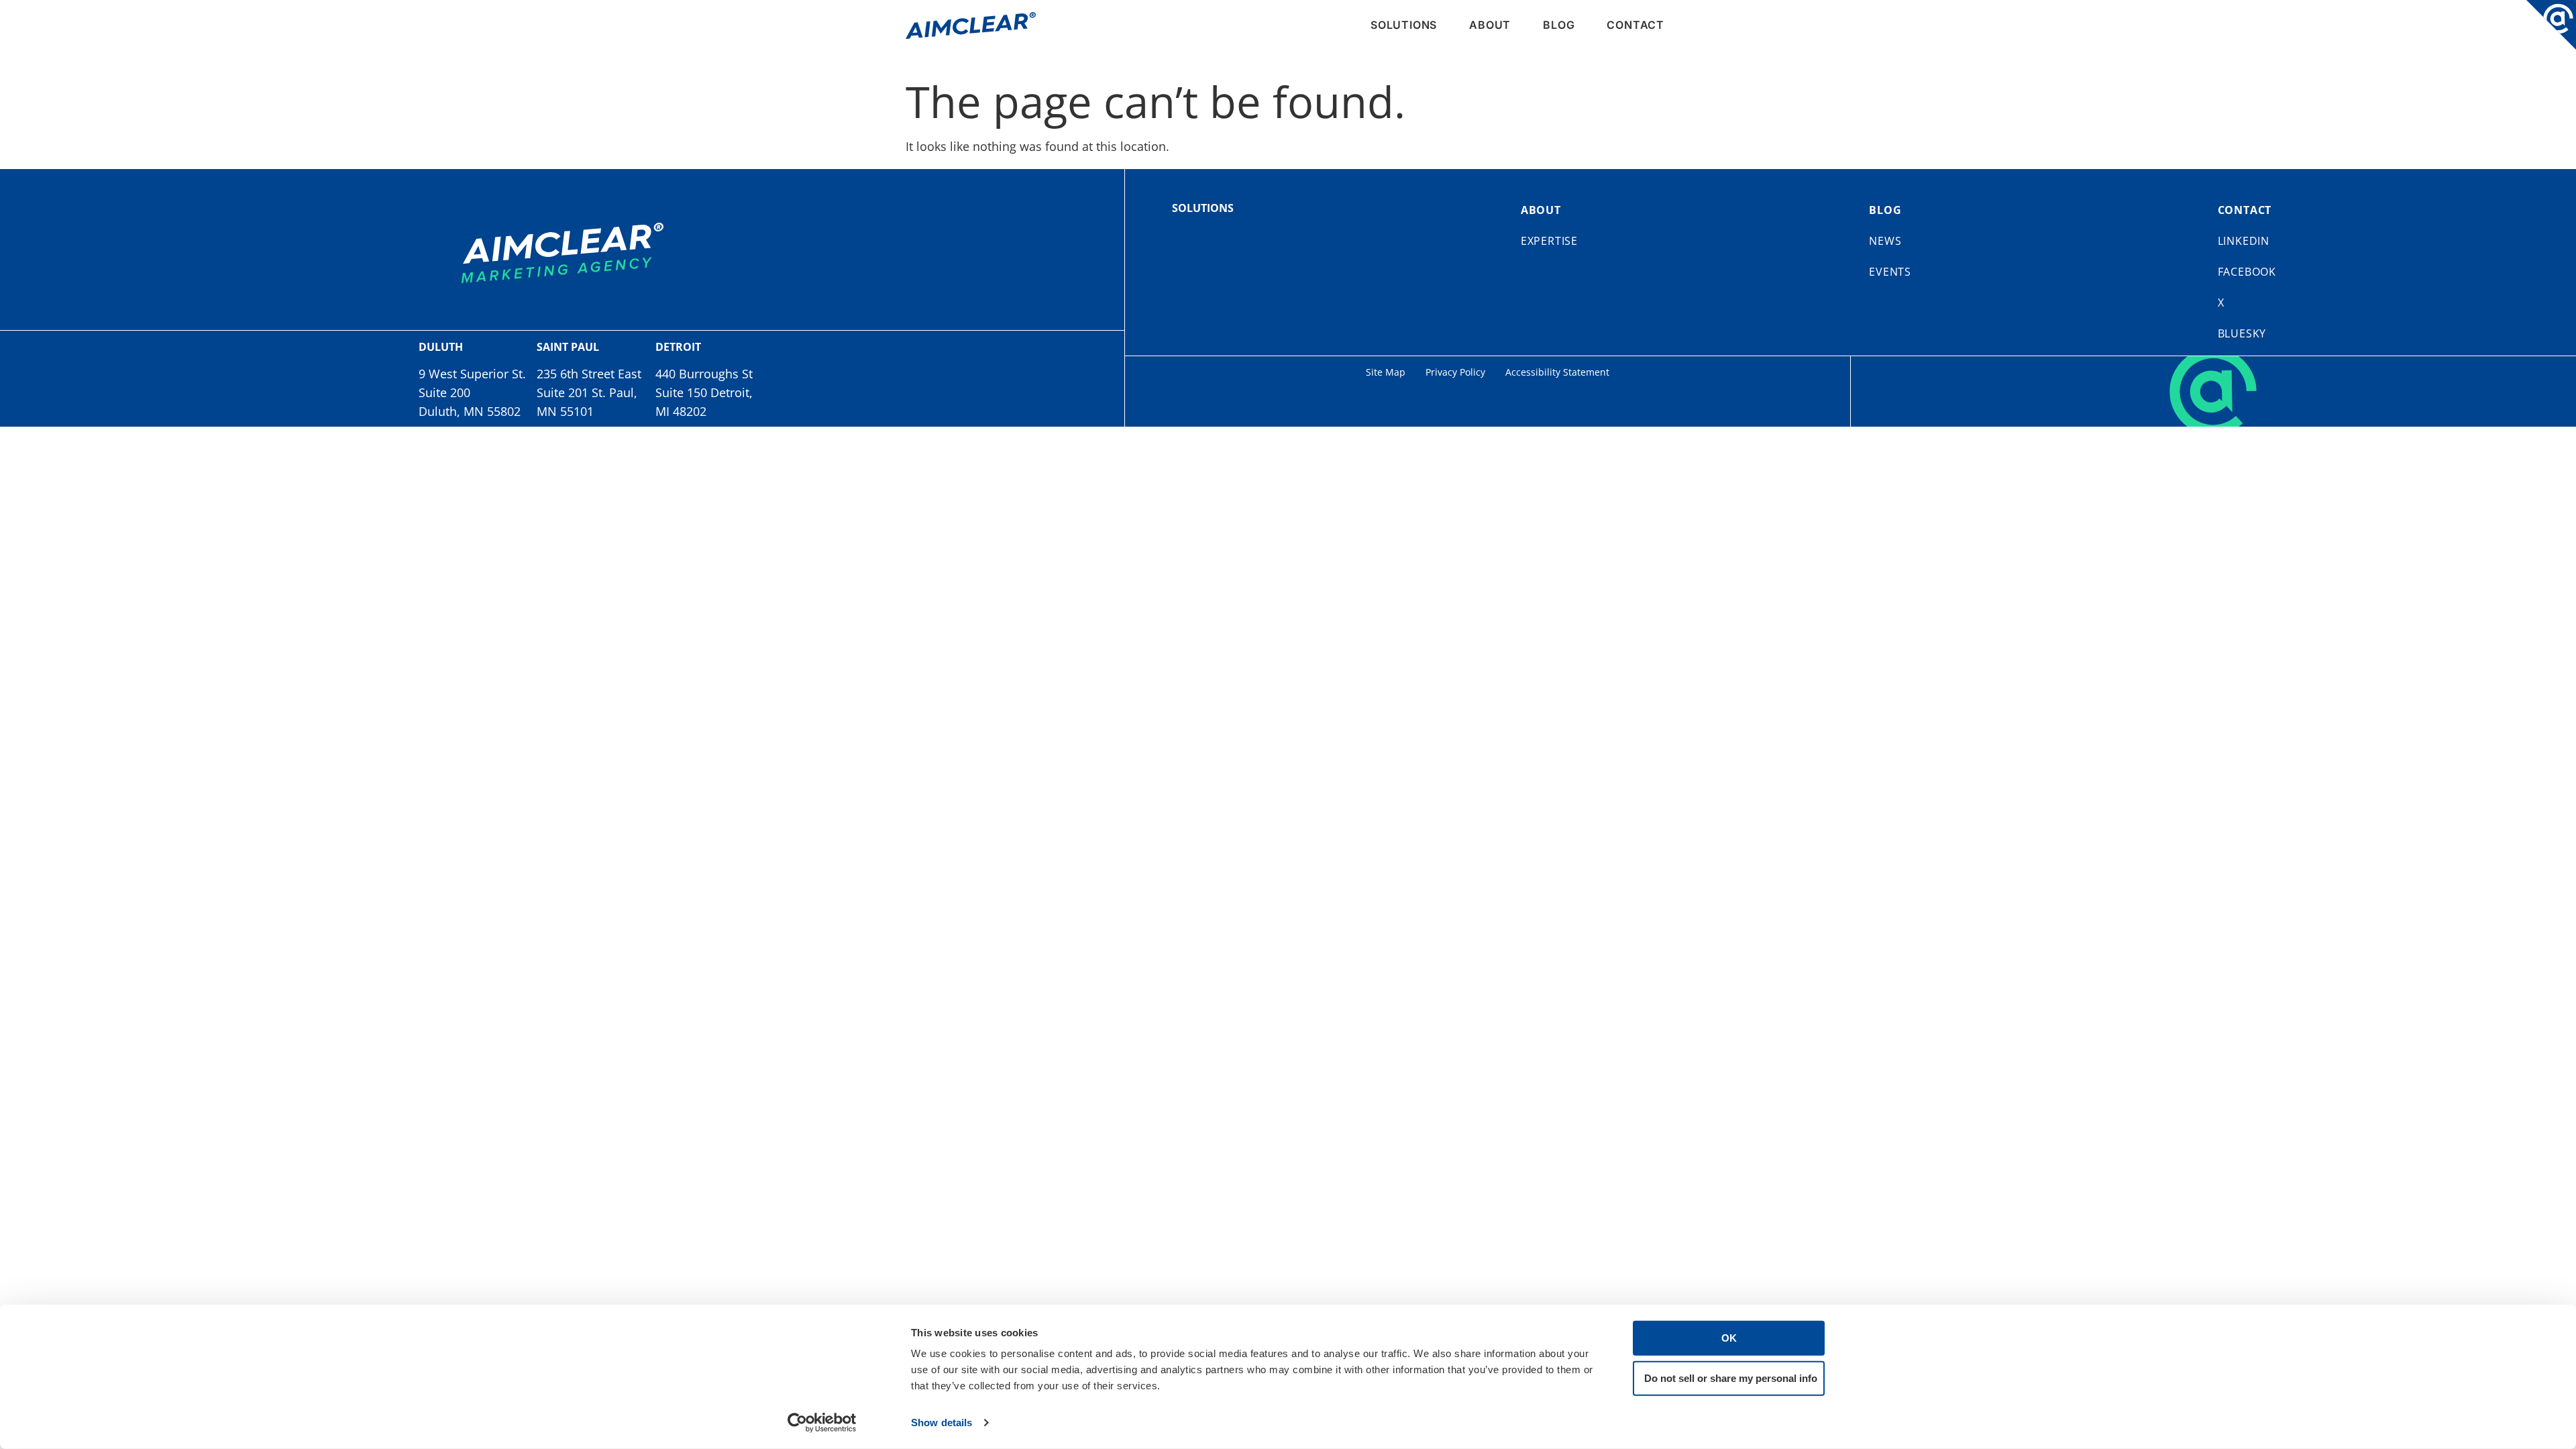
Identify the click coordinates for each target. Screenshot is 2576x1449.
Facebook (2247, 272)
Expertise (1549, 241)
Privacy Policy (1455, 372)
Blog (1559, 25)
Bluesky (2242, 333)
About (1490, 25)
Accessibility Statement (1557, 372)
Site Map (1386, 372)
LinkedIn (2244, 241)
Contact (1635, 25)
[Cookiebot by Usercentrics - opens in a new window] (822, 1423)
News (1885, 241)
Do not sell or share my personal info (1731, 1378)
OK (1729, 1338)
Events (1890, 272)
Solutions (1404, 25)
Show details (942, 1423)
